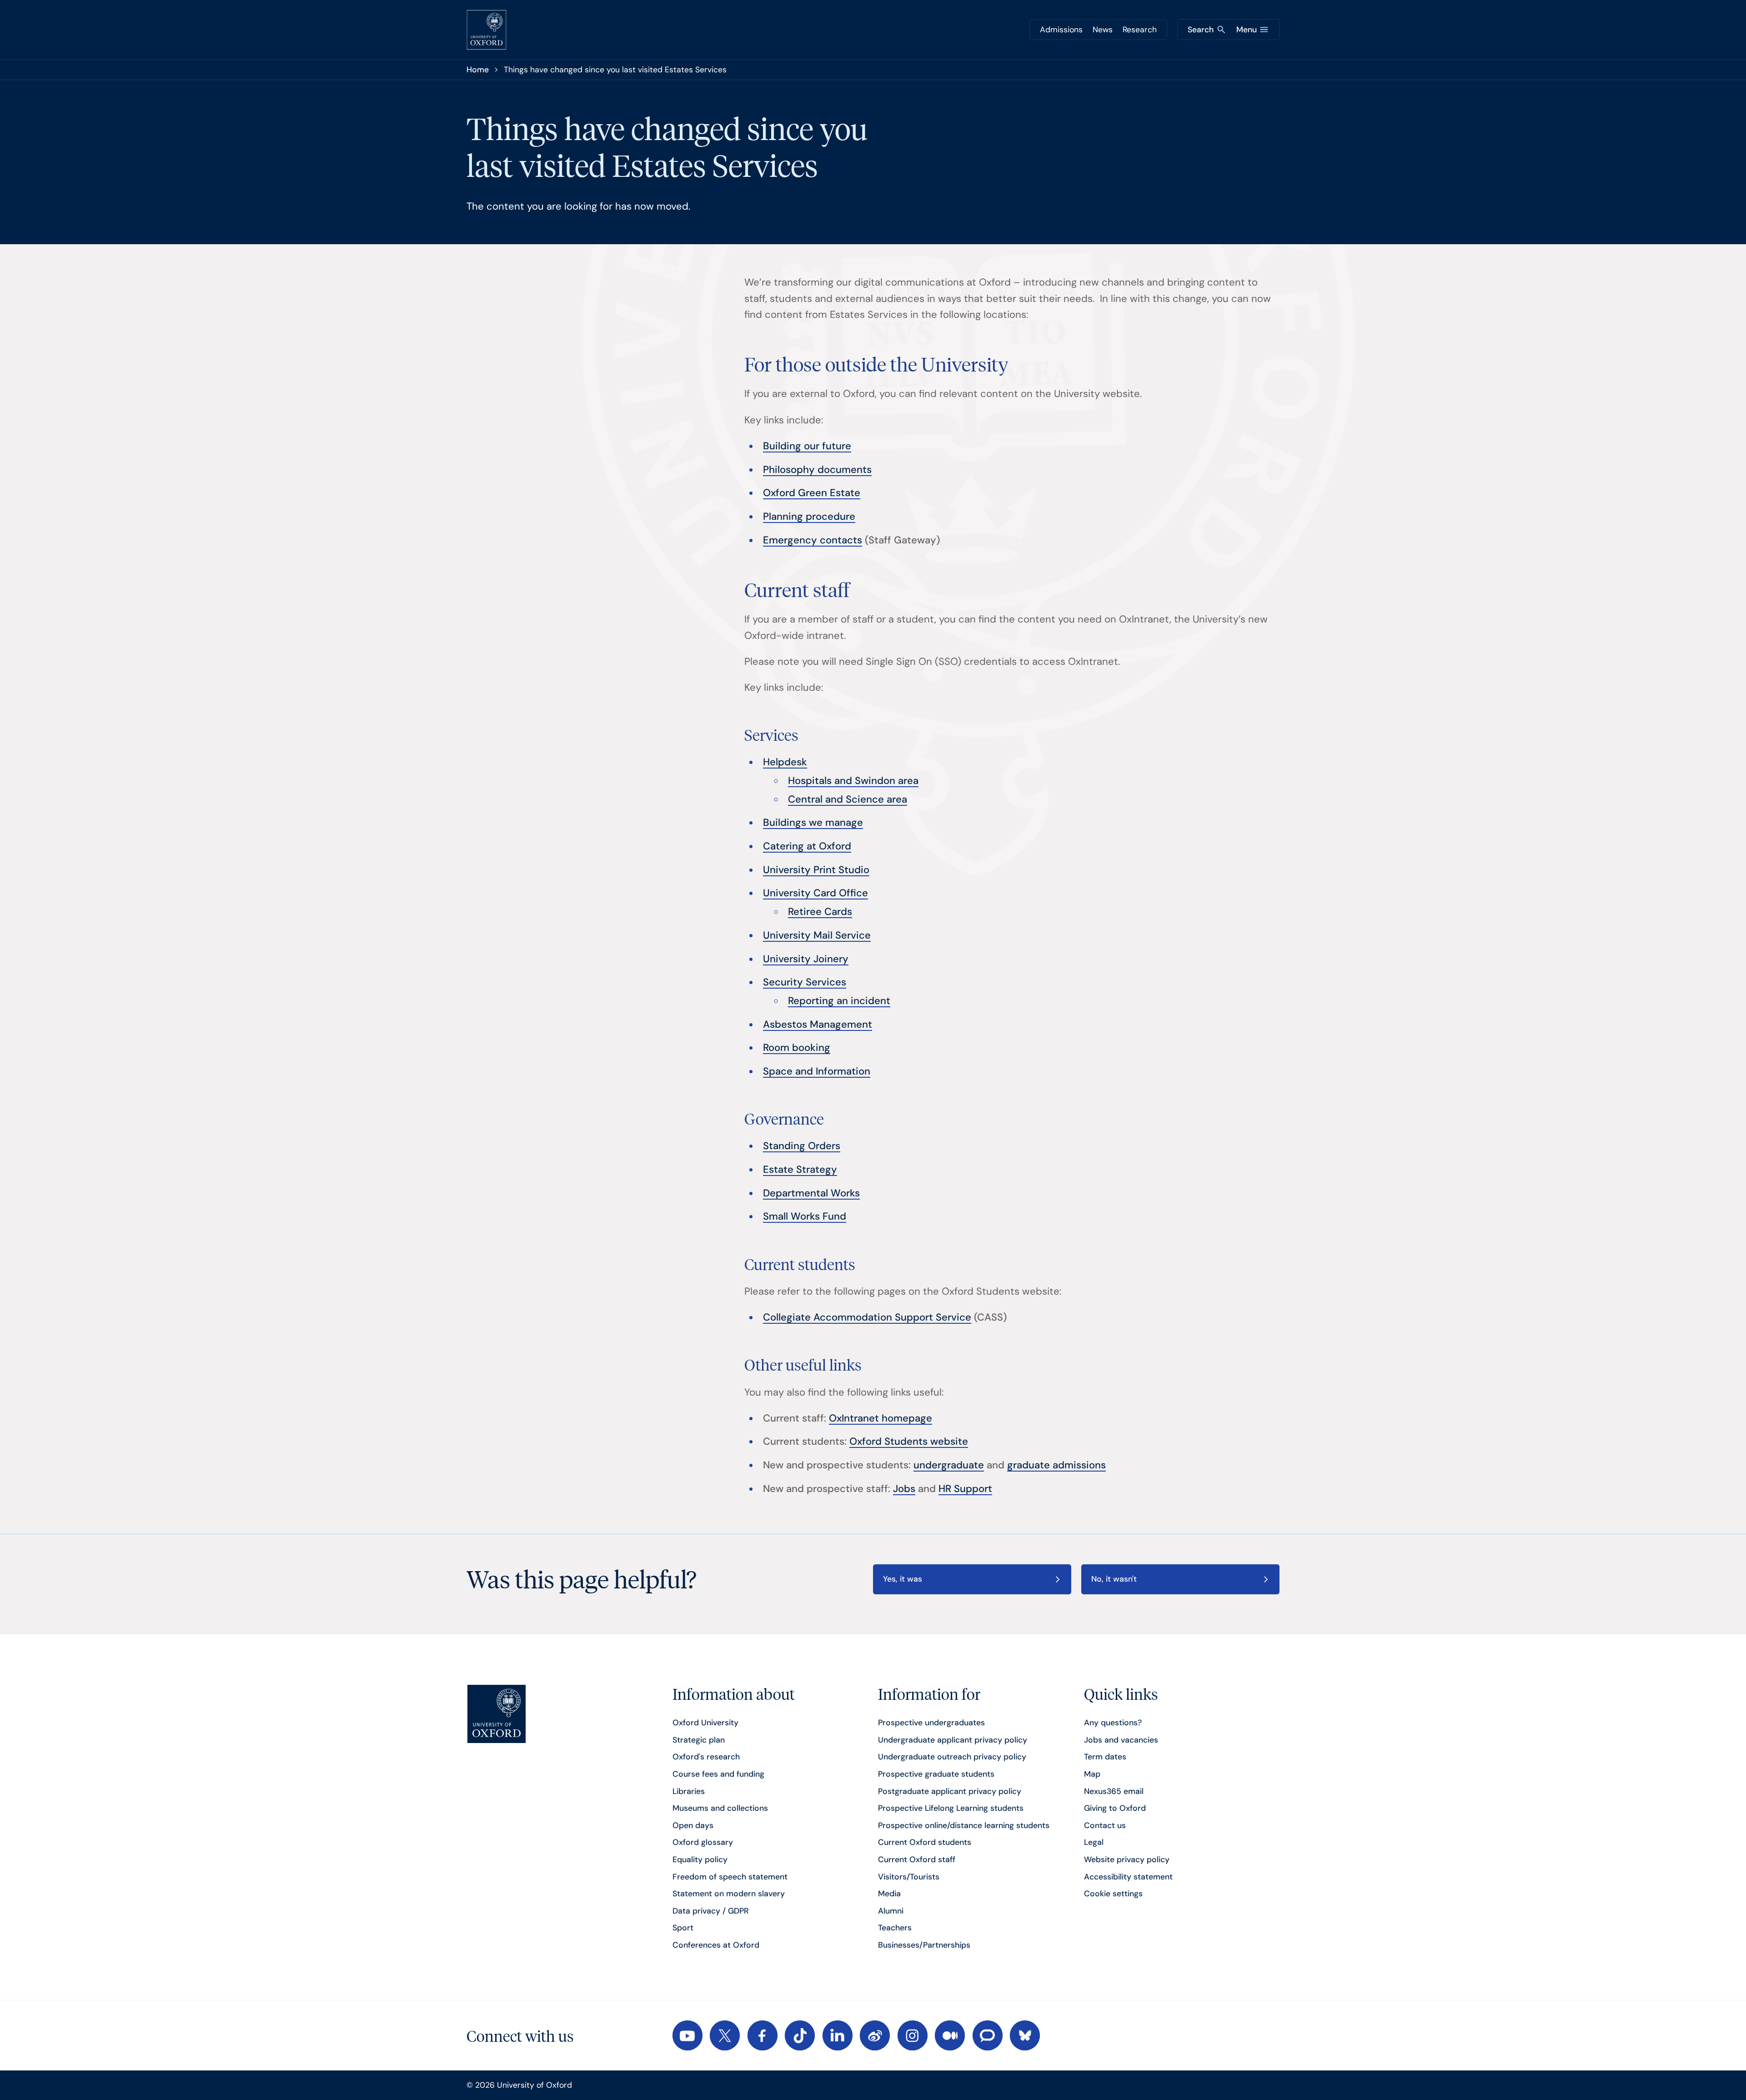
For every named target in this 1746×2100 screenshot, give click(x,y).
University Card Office (815, 893)
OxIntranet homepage (881, 1418)
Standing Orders (802, 1146)
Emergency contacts (813, 540)
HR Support (965, 1489)
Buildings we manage (813, 822)
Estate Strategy (800, 1169)
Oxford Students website (909, 1441)
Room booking (797, 1047)
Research (1140, 30)
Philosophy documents (817, 470)
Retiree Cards (820, 912)
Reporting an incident (839, 1001)
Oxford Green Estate (812, 493)
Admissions (1061, 30)
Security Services (805, 982)
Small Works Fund (805, 1216)
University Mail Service (817, 935)
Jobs (904, 1489)
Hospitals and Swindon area (853, 781)
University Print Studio (816, 870)
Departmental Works (811, 1193)
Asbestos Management (818, 1024)
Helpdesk (785, 762)
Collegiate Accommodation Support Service (867, 1317)
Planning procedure (809, 516)
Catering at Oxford (807, 846)
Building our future (807, 446)
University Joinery (806, 959)
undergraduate (949, 1465)
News (1103, 30)
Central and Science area (848, 799)
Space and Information (817, 1071)
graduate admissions (1056, 1465)
